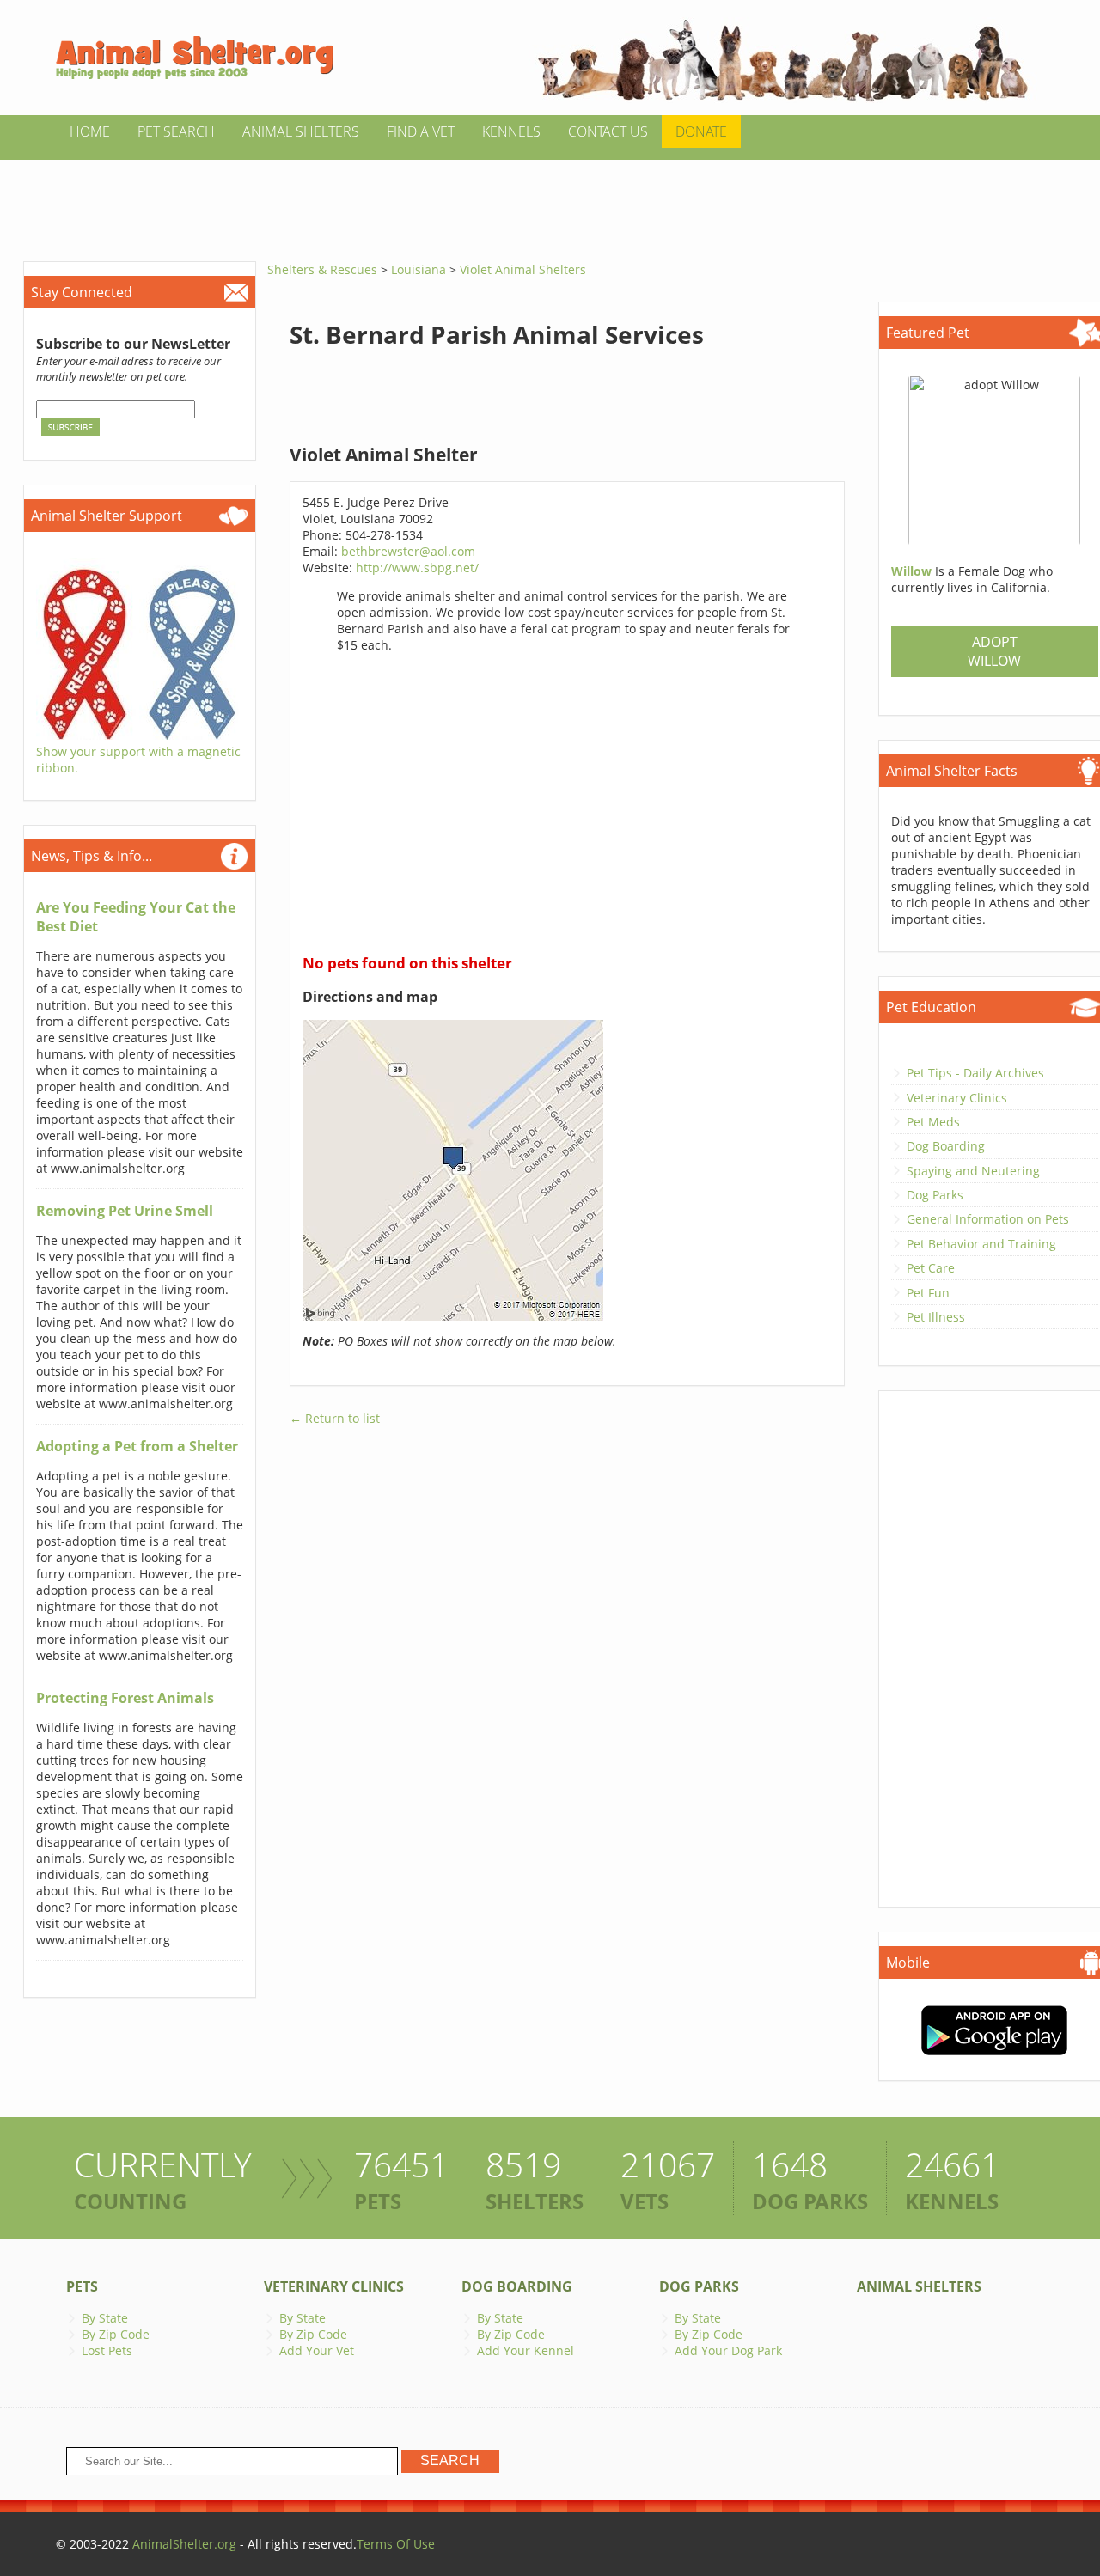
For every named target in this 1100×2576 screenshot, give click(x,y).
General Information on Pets (988, 1219)
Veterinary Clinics (957, 1098)
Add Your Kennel (526, 2350)
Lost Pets (107, 2350)
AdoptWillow (994, 651)
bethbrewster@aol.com (408, 551)
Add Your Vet (317, 2350)
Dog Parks (935, 1195)
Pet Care (931, 1268)
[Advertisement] (550, 198)
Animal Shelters (301, 131)
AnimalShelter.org (184, 2544)
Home (90, 131)
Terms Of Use (396, 2544)
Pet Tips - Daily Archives (975, 1073)
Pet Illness (936, 1317)
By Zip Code (116, 2334)
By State (105, 2318)
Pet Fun (928, 1293)
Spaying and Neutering (973, 1171)
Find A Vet (421, 131)
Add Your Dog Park (728, 2350)
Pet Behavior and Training (981, 1244)
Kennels (511, 131)
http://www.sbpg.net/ (417, 568)
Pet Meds (933, 1122)
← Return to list (335, 1418)
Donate (701, 131)
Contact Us (608, 131)
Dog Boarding (946, 1146)
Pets (82, 2286)
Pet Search (176, 131)
